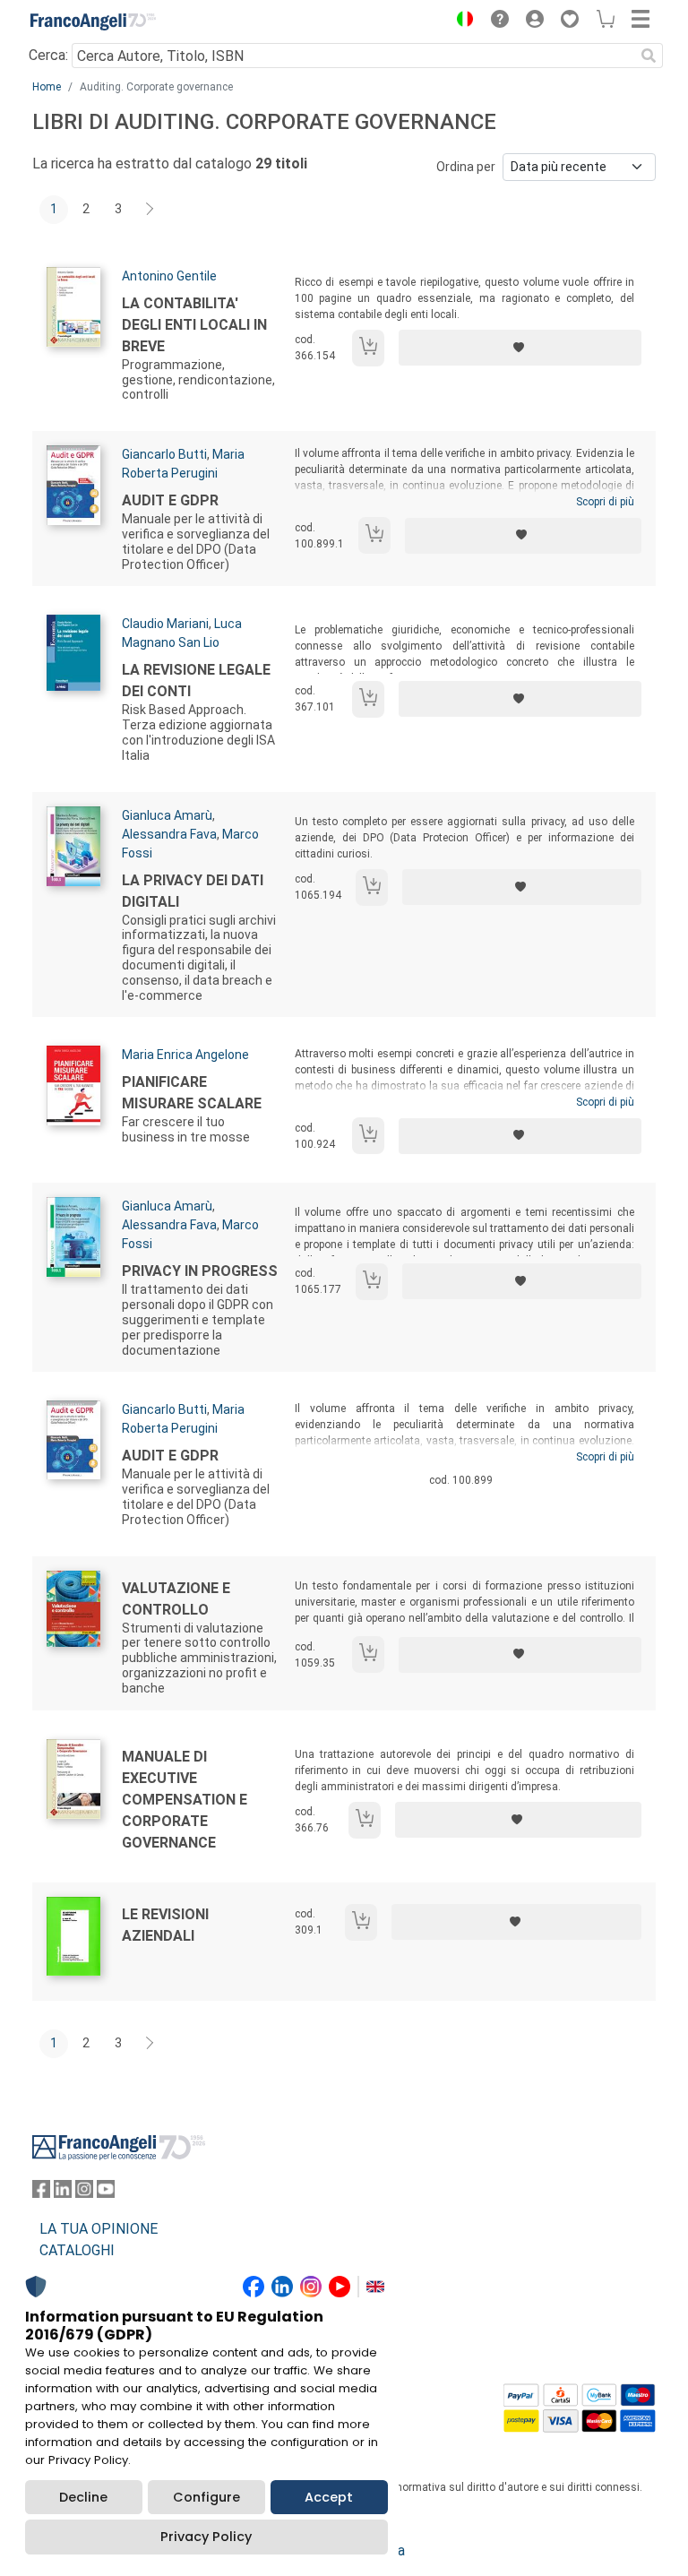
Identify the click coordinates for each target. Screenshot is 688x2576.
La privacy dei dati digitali (193, 891)
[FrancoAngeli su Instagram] (84, 2193)
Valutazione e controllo (176, 1599)
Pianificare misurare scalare (192, 1093)
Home (47, 87)
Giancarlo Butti (164, 454)
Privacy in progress (200, 1271)
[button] (460, 22)
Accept (329, 2497)
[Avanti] (150, 210)
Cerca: (48, 55)
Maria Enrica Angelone (185, 1055)
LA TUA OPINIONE (99, 2229)
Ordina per (466, 167)
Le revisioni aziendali (165, 1925)
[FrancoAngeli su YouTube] (106, 2193)
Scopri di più (605, 502)
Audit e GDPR (170, 500)
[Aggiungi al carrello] (368, 348)
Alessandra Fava (169, 834)
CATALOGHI (77, 2250)
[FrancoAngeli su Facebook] (41, 2193)
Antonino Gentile (169, 276)
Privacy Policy (206, 2537)
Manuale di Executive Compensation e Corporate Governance (185, 1800)
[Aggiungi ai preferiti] (520, 348)
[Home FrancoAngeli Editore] (93, 22)
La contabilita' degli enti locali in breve (194, 325)
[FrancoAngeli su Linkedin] (63, 2193)
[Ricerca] (649, 56)
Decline (83, 2497)
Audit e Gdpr (170, 1456)
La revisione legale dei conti (196, 681)
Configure (206, 2497)
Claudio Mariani (165, 624)
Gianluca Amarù (167, 815)
